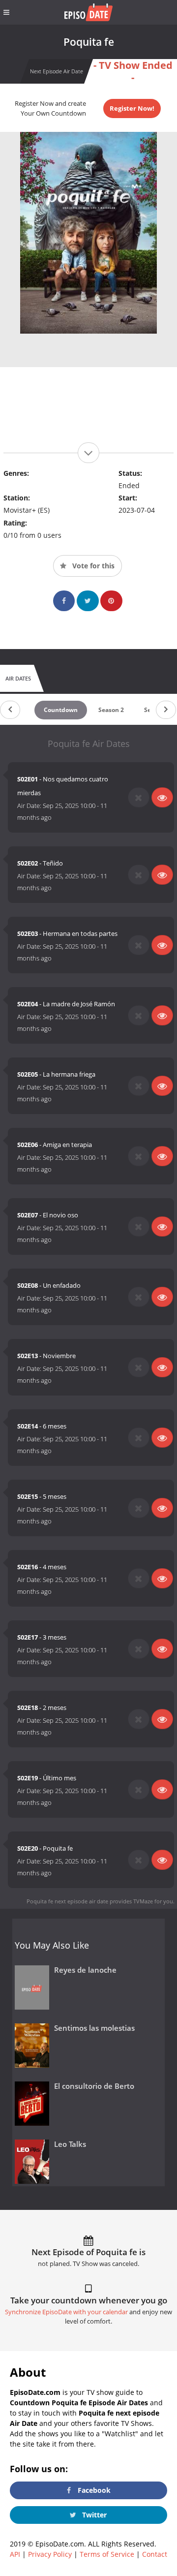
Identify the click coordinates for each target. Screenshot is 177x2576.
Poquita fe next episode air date (67, 1901)
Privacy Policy (50, 2554)
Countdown (61, 710)
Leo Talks (70, 2144)
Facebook (93, 2490)
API (15, 2554)
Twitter (93, 2515)
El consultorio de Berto (94, 2086)
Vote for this (92, 566)
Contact (155, 2554)
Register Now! (132, 108)
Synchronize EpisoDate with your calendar (66, 2312)
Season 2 (111, 710)
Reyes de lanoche (85, 1970)
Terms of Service (107, 2554)
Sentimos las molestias (94, 2028)
